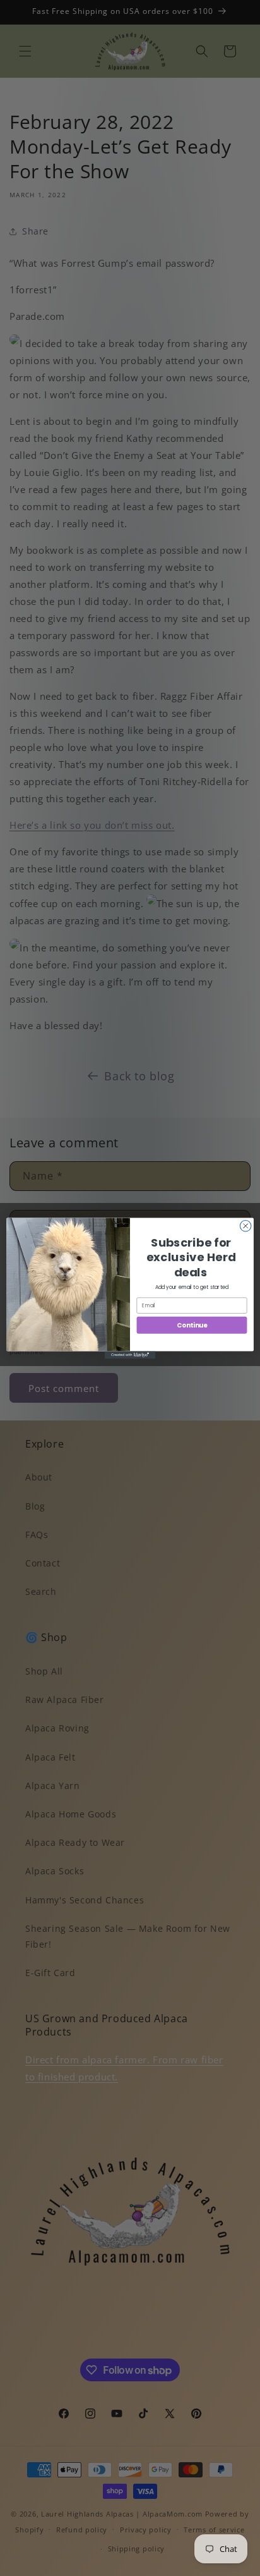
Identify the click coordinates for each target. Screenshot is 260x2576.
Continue (192, 1325)
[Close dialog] (245, 1226)
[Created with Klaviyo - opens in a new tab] (130, 1355)
